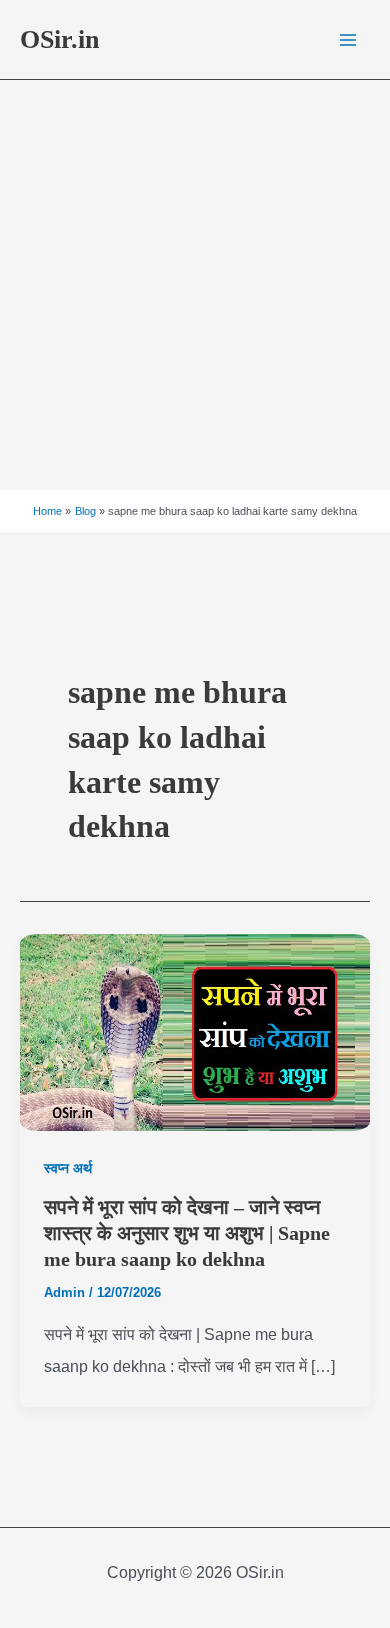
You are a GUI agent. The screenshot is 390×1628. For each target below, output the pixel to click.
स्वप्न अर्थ (68, 1168)
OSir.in (59, 39)
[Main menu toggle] (348, 40)
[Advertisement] (195, 285)
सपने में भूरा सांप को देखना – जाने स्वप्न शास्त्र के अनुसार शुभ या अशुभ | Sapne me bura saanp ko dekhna (187, 1233)
